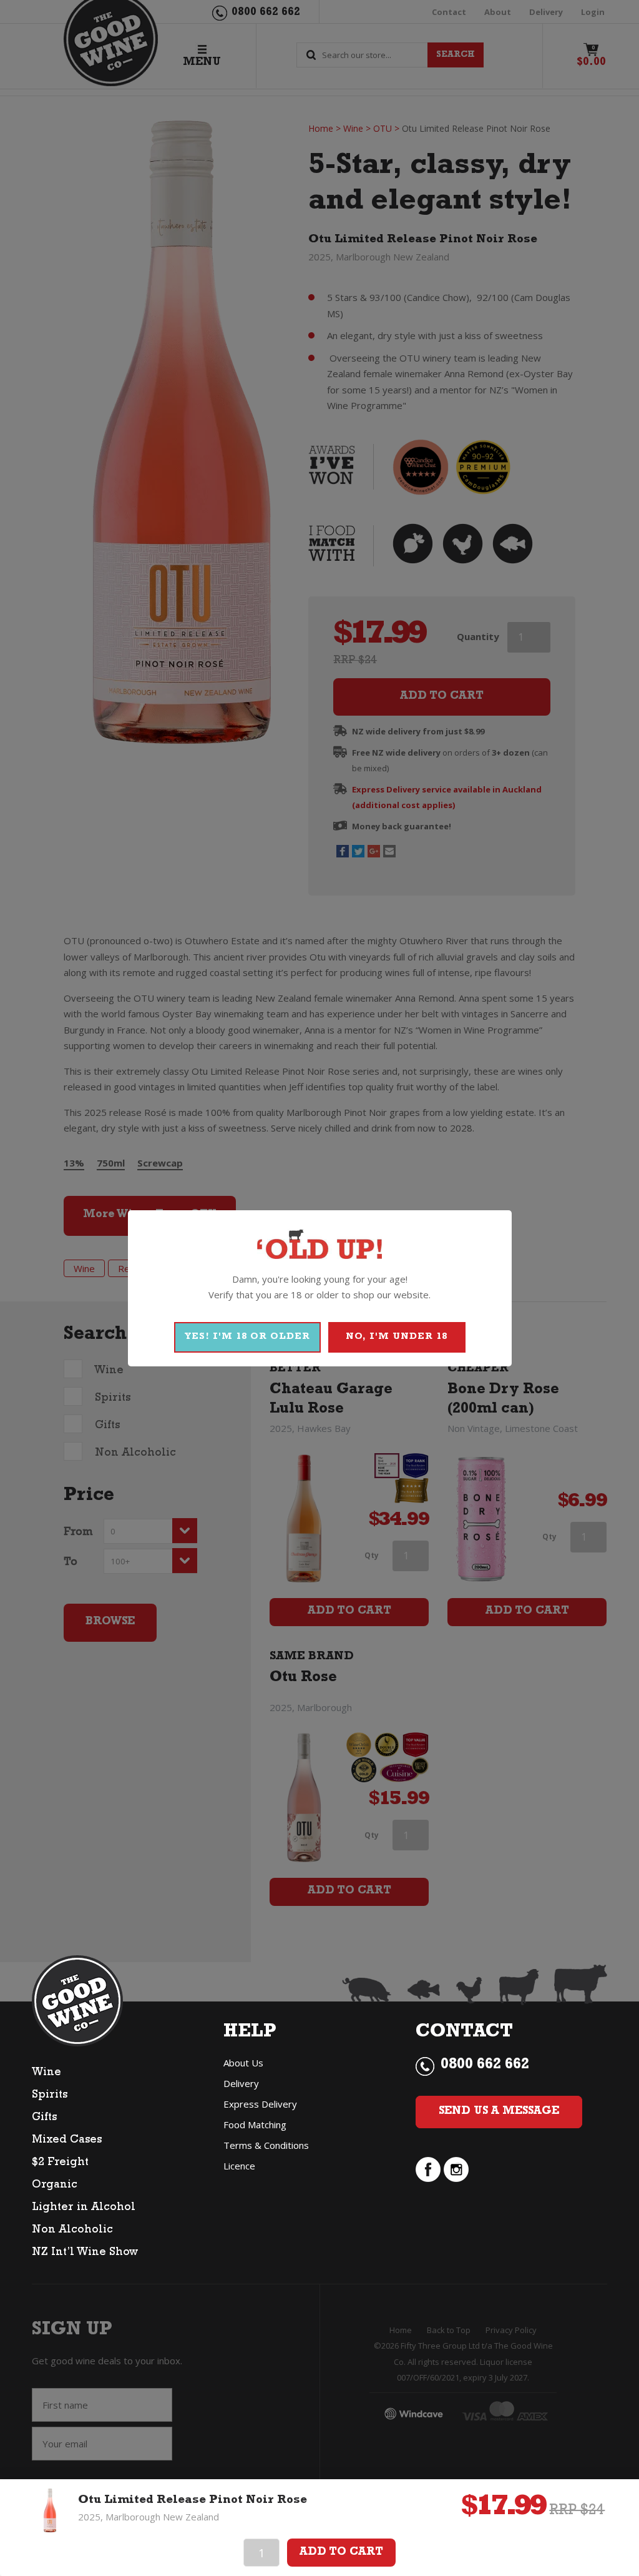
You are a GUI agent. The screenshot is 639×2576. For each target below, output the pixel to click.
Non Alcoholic (72, 2231)
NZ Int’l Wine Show (85, 2253)
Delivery (241, 2083)
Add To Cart (341, 2553)
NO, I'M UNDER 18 (397, 1337)
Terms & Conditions (266, 2145)
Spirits (50, 2096)
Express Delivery (260, 2104)
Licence (239, 2166)
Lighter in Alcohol (84, 2208)
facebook (428, 2169)
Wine (46, 2073)
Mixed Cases (67, 2141)
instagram (456, 2169)
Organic (55, 2186)
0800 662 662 (485, 2066)
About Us (243, 2063)
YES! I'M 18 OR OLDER (247, 1337)
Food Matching (255, 2124)
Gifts (44, 2118)
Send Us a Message (499, 2112)
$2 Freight (60, 2163)
